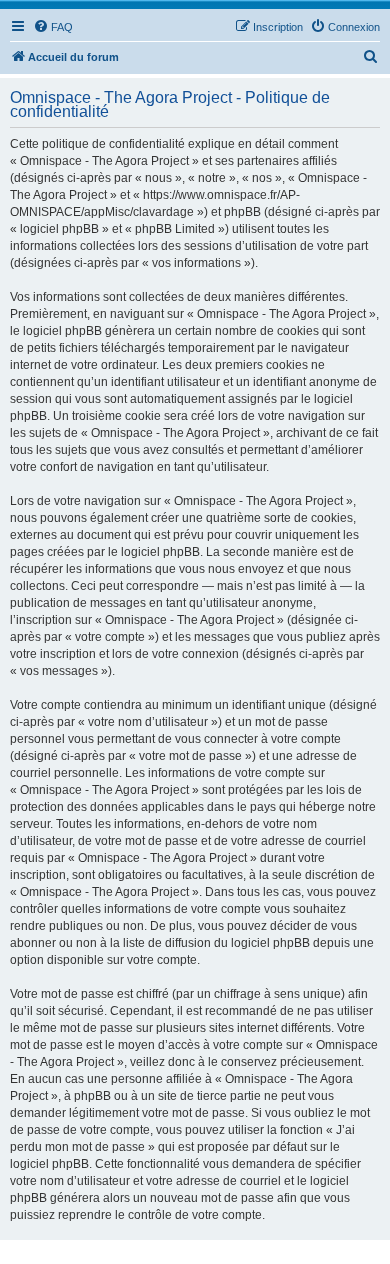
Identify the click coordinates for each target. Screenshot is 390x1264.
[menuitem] (53, 27)
